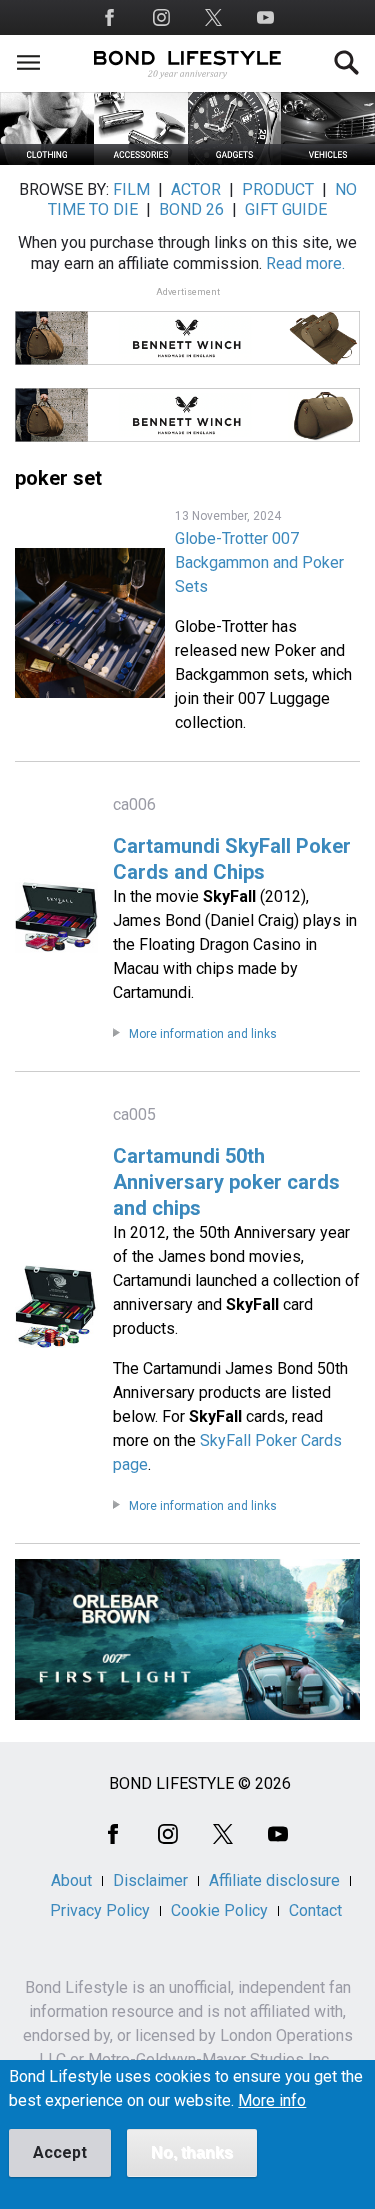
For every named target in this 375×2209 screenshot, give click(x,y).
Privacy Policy (100, 1910)
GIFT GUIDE (286, 209)
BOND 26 (191, 209)
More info (272, 2101)
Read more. (305, 263)
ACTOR (196, 189)
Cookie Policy (219, 1910)
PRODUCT (278, 189)
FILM (131, 189)
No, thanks (192, 2152)
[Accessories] (141, 159)
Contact (315, 1910)
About (71, 1880)
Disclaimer (150, 1880)
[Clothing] (47, 159)
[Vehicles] (328, 159)
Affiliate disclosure (274, 1880)
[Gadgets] (235, 159)
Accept (60, 2152)
